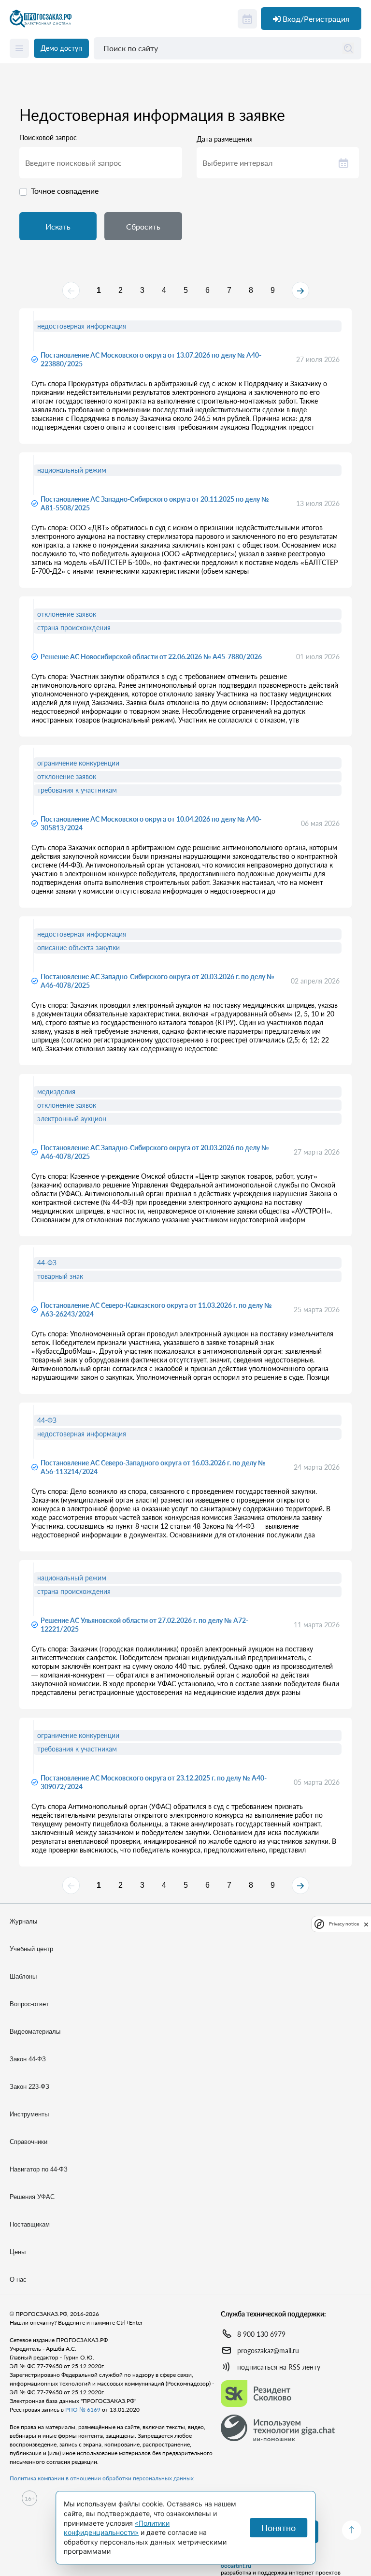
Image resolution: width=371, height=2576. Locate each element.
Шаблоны (23, 1976)
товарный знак (60, 1276)
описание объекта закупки (78, 948)
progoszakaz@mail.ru (268, 2351)
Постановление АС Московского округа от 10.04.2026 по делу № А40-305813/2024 (151, 823)
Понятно (278, 2528)
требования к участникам (77, 790)
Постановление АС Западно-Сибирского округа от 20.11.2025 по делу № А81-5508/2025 (155, 503)
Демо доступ (61, 48)
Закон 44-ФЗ (28, 2059)
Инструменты (29, 2114)
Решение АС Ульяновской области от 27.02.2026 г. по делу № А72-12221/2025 (144, 1625)
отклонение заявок (67, 614)
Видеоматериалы (35, 2032)
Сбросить (143, 226)
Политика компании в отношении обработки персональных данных (102, 2478)
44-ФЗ (47, 1263)
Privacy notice (344, 1924)
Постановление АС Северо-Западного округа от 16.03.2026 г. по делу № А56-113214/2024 (153, 1467)
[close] (366, 1924)
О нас (18, 2279)
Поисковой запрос (48, 138)
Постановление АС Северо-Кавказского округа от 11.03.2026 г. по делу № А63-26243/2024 (156, 1310)
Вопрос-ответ (29, 2004)
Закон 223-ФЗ (29, 2087)
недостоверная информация (82, 326)
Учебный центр (31, 1949)
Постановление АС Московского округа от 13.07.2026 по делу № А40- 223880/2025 (151, 359)
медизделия (56, 1092)
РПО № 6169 (83, 2410)
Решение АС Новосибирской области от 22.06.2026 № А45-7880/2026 (151, 657)
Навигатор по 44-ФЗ (39, 2169)
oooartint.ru (236, 2566)
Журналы (23, 1921)
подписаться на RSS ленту (279, 2367)
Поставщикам (30, 2224)
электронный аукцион (72, 1119)
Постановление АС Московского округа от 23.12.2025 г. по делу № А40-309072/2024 (154, 1782)
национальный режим (72, 470)
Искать (58, 226)
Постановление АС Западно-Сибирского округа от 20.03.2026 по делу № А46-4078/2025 (155, 1152)
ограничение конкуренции (78, 763)
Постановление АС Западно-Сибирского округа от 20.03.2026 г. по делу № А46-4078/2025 (157, 981)
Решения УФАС (32, 2197)
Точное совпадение (65, 191)
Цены (18, 2252)
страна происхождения (74, 628)
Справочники (29, 2142)
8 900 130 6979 (261, 2334)
